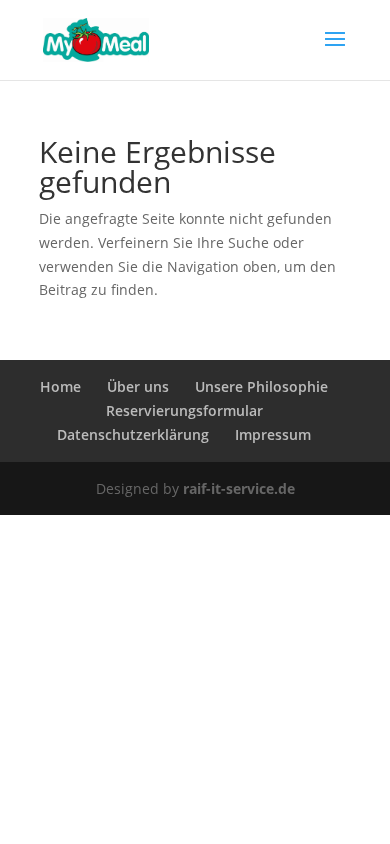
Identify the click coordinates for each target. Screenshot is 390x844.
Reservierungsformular (184, 410)
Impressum (273, 434)
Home (60, 386)
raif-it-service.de (239, 488)
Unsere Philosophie (261, 386)
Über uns (138, 386)
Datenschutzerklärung (133, 434)
